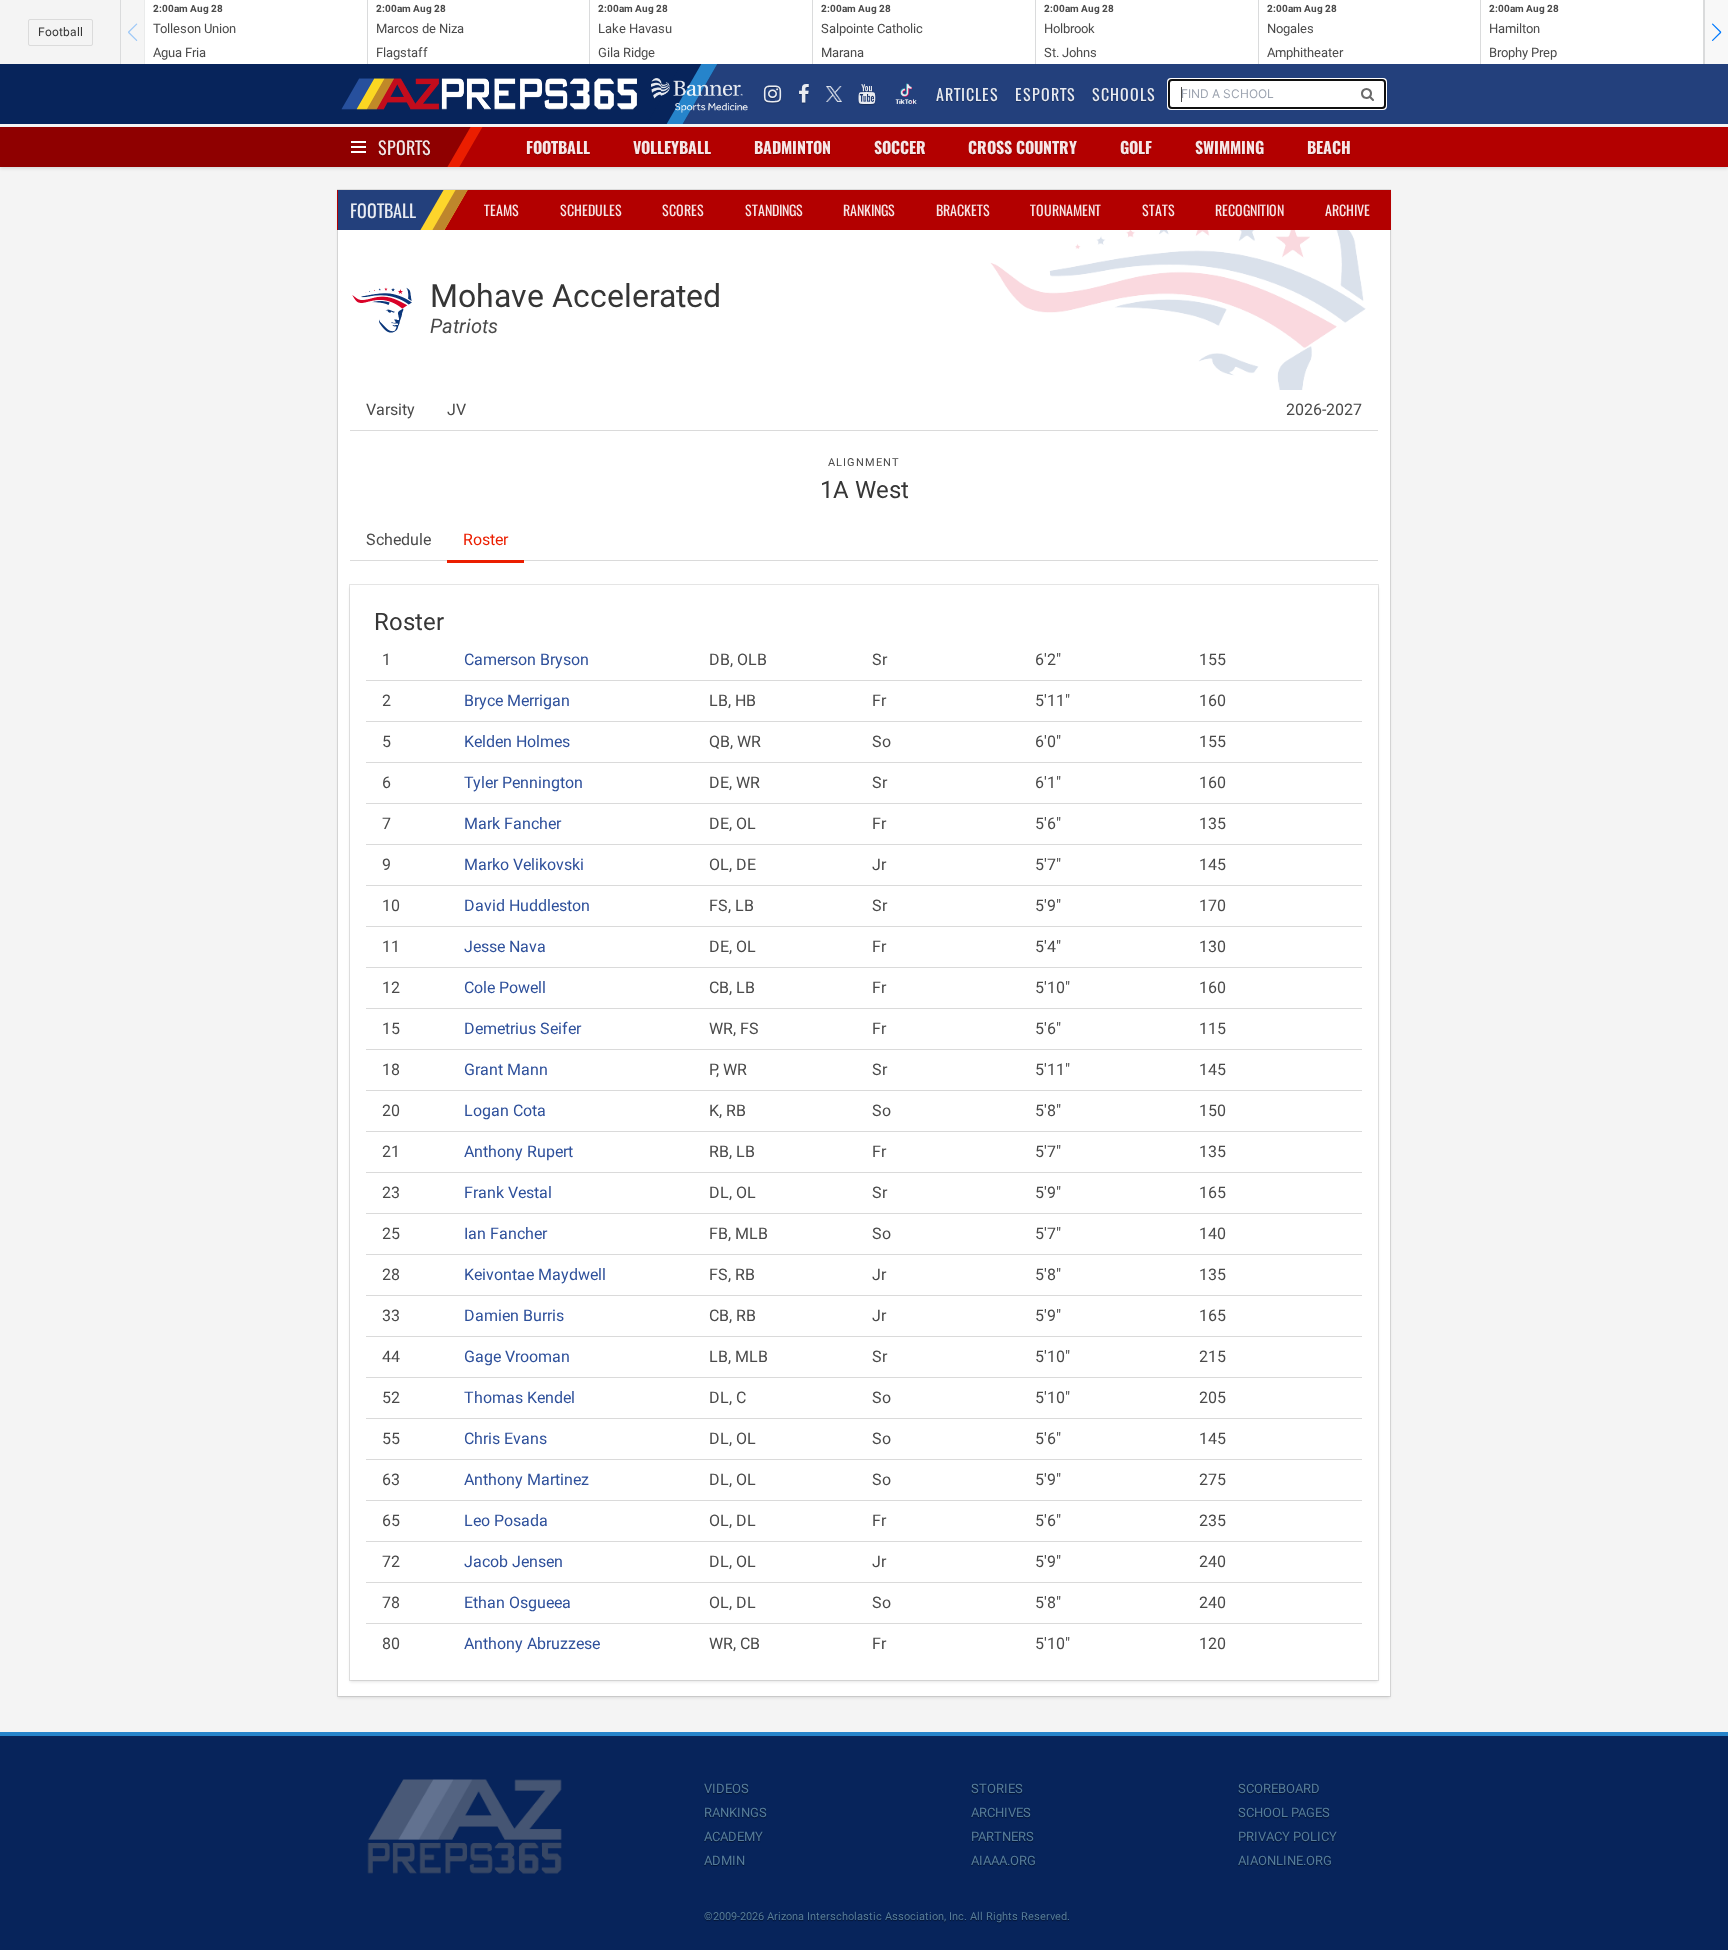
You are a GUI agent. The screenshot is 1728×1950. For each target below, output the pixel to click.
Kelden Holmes (517, 741)
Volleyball (672, 147)
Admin (724, 1860)
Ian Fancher (505, 1233)
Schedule (398, 539)
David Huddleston (527, 905)
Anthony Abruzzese (532, 1643)
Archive (1347, 209)
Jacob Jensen (513, 1561)
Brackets (963, 209)
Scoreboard (1279, 1788)
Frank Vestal (508, 1192)
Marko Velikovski (524, 864)
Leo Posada (506, 1520)
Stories (997, 1788)
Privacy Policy (1287, 1836)
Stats (1158, 209)
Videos (726, 1788)
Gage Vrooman (517, 1356)
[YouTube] (867, 94)
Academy (733, 1836)
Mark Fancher (512, 823)
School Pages (1284, 1812)
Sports (404, 147)
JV (456, 409)
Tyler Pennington (523, 782)
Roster (485, 539)
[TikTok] (906, 94)
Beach (1329, 147)
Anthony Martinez (526, 1479)
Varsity (390, 409)
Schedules (591, 209)
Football (60, 32)
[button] (1716, 32)
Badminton (792, 147)
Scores (683, 209)
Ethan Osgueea (517, 1602)
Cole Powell (505, 987)
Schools (1124, 94)
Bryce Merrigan (517, 700)
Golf (1136, 147)
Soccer (900, 147)
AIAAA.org (1003, 1860)
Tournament (1065, 209)
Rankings (869, 209)
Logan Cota (505, 1110)
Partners (1002, 1836)
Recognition (1249, 209)
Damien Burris (514, 1315)
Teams (501, 209)
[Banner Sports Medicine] (699, 94)
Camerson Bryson (526, 659)
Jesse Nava (505, 946)
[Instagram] (773, 94)
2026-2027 (1324, 409)
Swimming (1229, 147)
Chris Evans (505, 1438)
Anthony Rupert (518, 1151)
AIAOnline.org (1285, 1860)
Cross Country (1022, 147)
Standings (774, 209)
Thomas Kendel (519, 1397)
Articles (967, 94)
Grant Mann (506, 1069)
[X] (834, 94)
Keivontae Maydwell (535, 1274)
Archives (1001, 1812)
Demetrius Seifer (522, 1028)
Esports (1045, 94)
